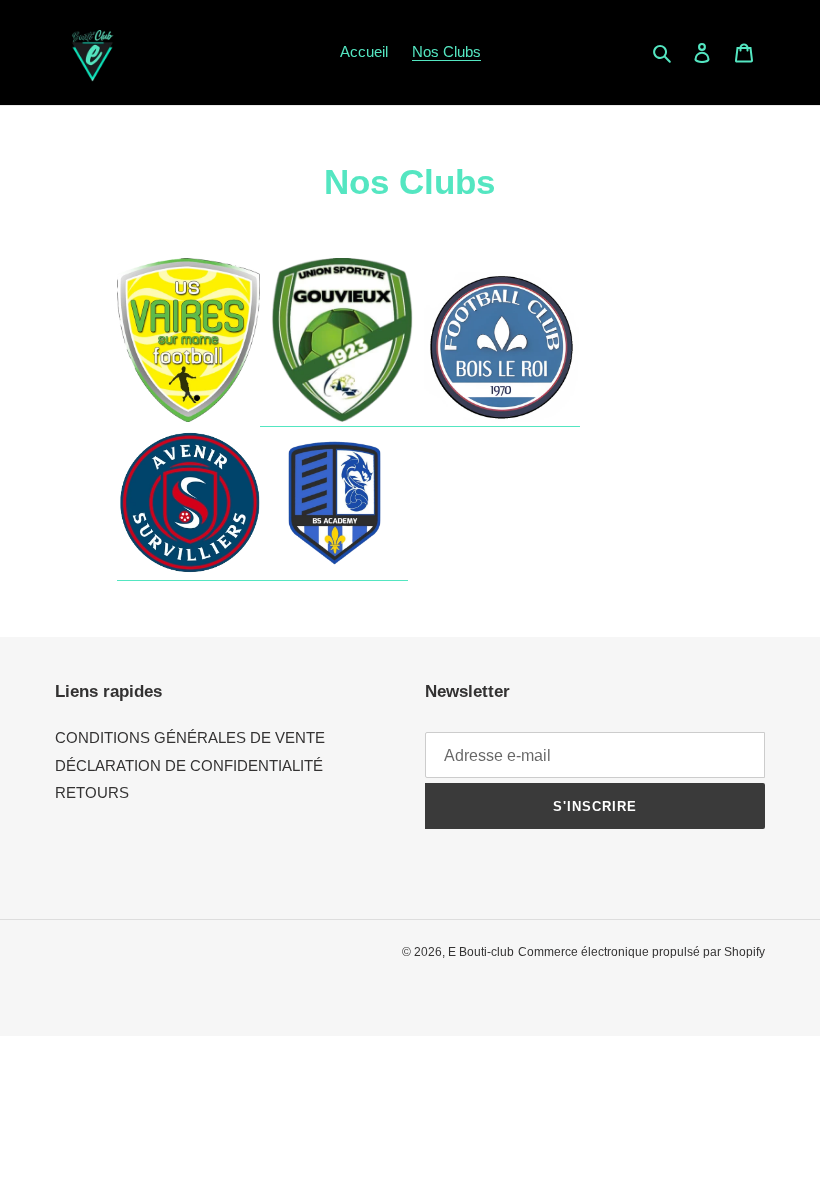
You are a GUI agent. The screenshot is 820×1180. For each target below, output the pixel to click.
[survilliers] (189, 571)
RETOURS (92, 792)
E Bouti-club (481, 952)
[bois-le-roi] (502, 417)
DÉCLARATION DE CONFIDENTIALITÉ (189, 765)
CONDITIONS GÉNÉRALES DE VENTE (190, 737)
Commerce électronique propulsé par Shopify (641, 952)
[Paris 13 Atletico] (342, 417)
